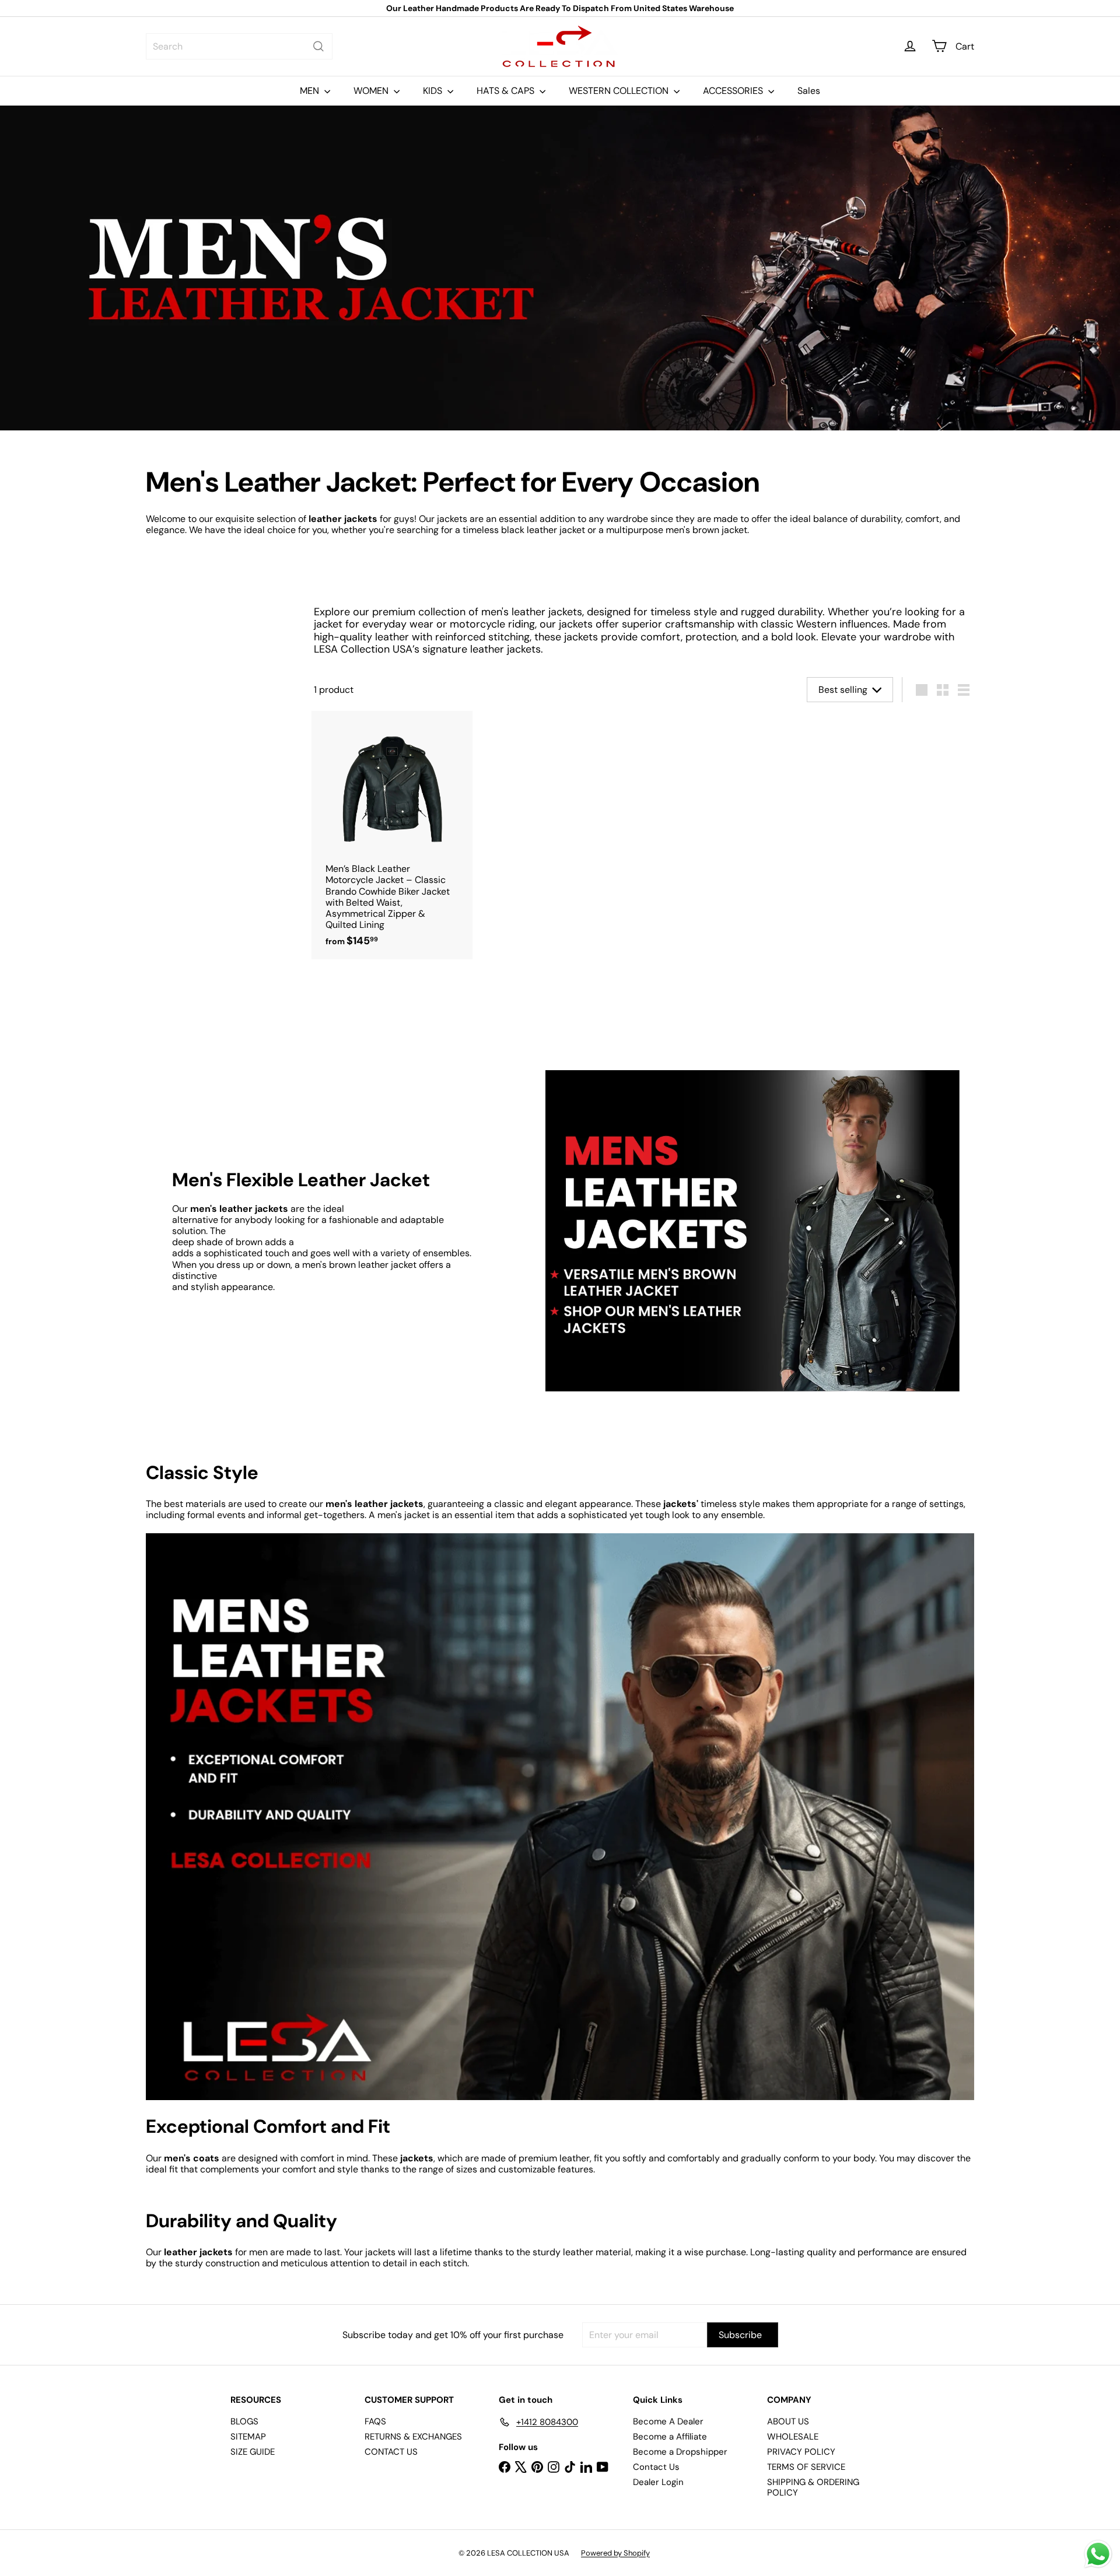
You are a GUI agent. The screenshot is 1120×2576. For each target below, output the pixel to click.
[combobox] (239, 46)
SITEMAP (248, 2437)
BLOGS (244, 2421)
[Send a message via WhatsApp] (1098, 2554)
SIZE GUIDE (253, 2452)
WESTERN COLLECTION (620, 91)
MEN (311, 91)
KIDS (434, 91)
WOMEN (372, 91)
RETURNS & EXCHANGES (413, 2437)
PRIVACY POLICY (801, 2452)
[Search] (318, 46)
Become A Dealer (668, 2421)
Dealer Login (658, 2482)
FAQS (375, 2421)
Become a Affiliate (670, 2437)
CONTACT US (391, 2452)
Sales (809, 91)
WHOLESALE (793, 2437)
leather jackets (343, 519)
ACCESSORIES (734, 91)
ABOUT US (788, 2421)
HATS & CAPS (507, 91)
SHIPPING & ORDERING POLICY (813, 2487)
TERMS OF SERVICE (806, 2467)
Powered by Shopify (615, 2553)
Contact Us (656, 2467)
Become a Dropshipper (680, 2452)
